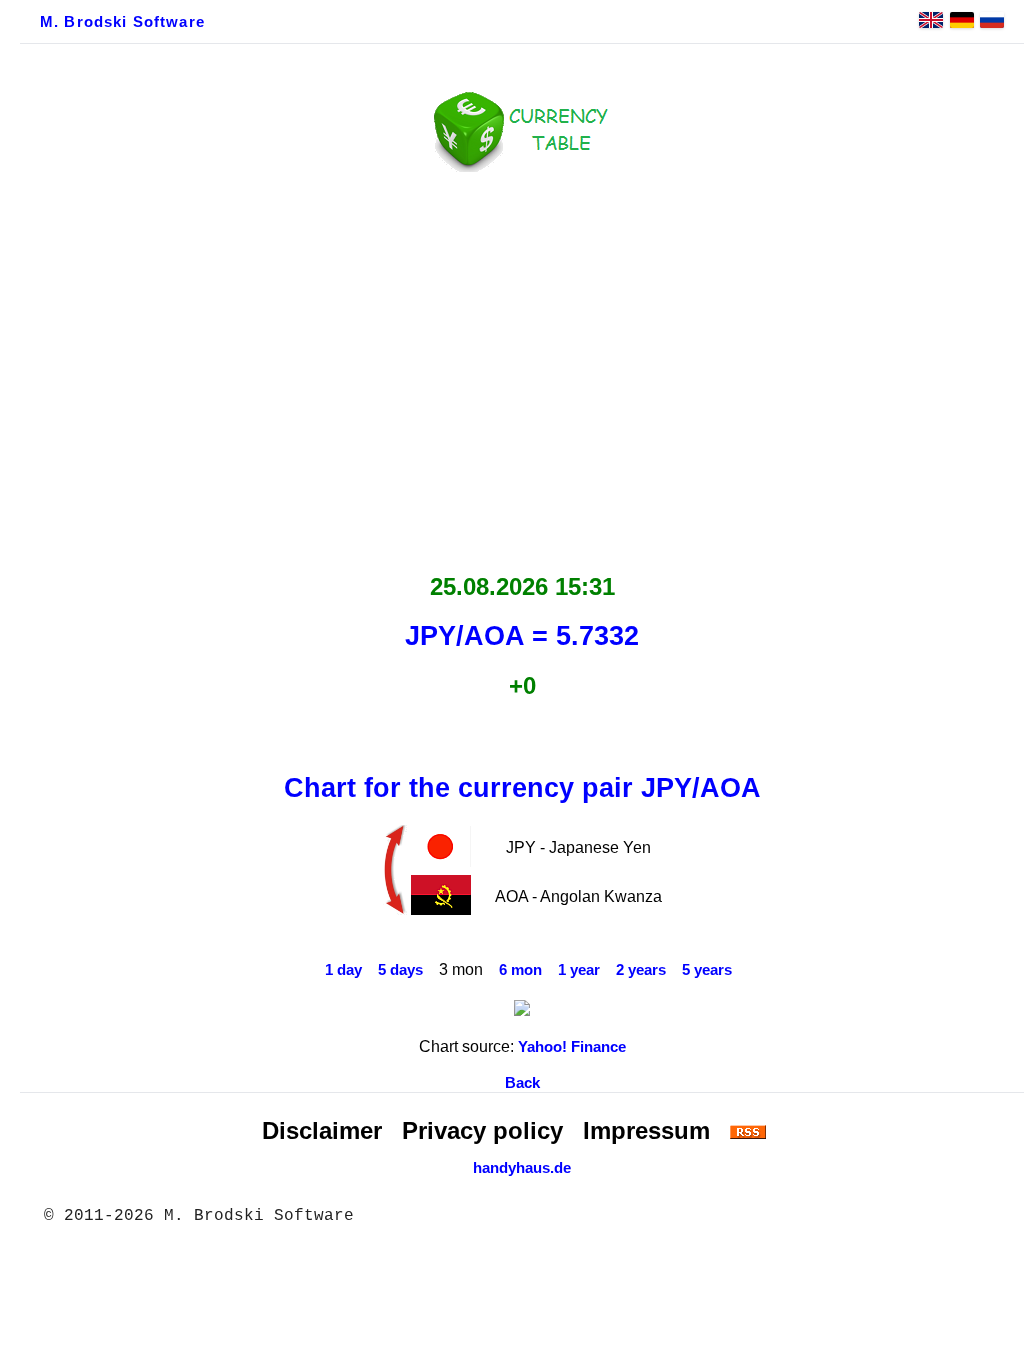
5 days (400, 970)
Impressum (646, 1130)
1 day (343, 970)
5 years (707, 970)
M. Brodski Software (122, 22)
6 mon (520, 970)
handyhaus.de (522, 1168)
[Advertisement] (522, 367)
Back (522, 1083)
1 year (579, 970)
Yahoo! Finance (572, 1047)
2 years (641, 970)
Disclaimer (322, 1130)
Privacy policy (482, 1130)
